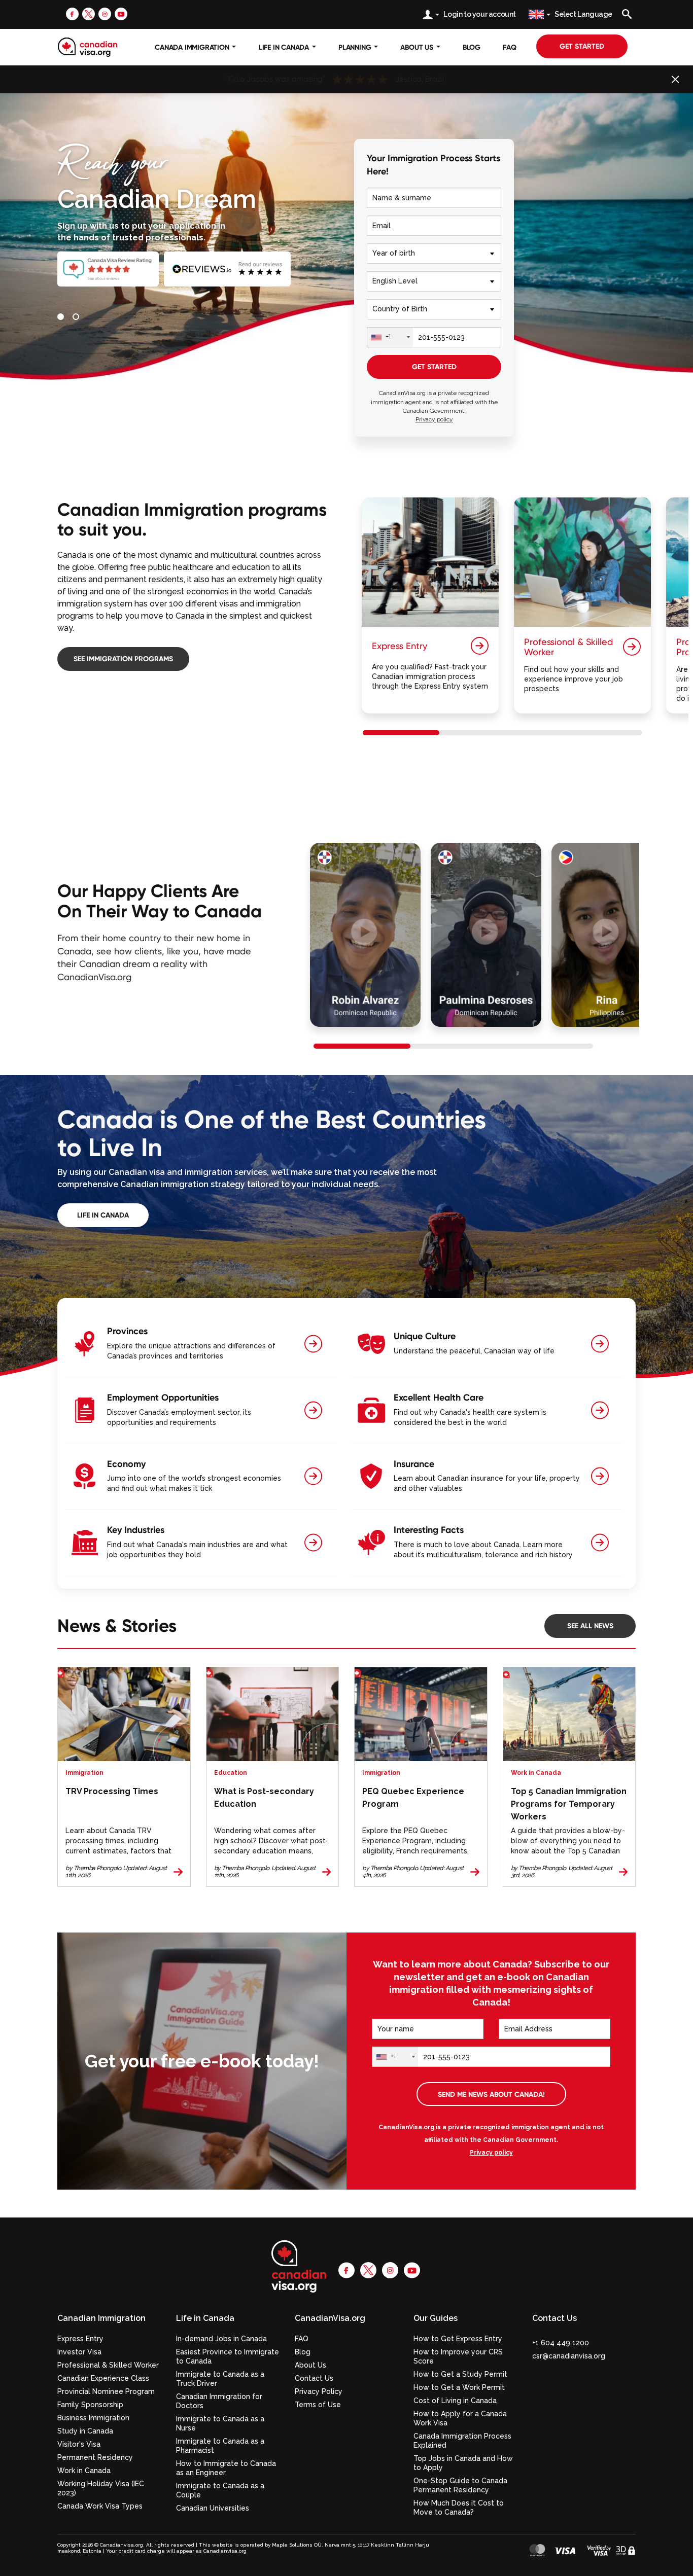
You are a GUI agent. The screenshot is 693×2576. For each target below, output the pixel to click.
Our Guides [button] (436, 2318)
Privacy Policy (319, 2391)
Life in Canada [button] (205, 2318)
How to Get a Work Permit (459, 2387)
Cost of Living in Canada (455, 2401)
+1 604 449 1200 (561, 2343)
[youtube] (121, 14)
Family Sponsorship (90, 2405)
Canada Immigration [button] (193, 47)
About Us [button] (418, 47)
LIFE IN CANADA (103, 1215)
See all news (590, 1626)
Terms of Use (318, 2405)
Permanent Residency (95, 2457)
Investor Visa (79, 2352)
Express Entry (80, 2339)
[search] (627, 14)
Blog (472, 47)
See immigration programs (123, 659)
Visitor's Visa (79, 2444)
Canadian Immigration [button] (101, 2318)
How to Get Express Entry (458, 2339)
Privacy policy (434, 419)
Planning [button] (356, 47)
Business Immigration (93, 2418)
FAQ (509, 47)
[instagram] (105, 14)
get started (582, 46)
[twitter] (89, 14)
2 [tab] (78, 318)
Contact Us (314, 2378)
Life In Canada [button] (285, 47)
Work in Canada (84, 2471)
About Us (310, 2365)
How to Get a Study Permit (460, 2374)
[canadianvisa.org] (88, 47)
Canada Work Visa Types (100, 2506)
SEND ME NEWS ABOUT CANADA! (491, 2094)
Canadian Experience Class (103, 2378)
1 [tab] (62, 318)
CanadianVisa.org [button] (330, 2318)
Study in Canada (85, 2431)
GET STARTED (434, 367)
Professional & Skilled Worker (108, 2365)
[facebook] (72, 14)
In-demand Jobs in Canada (221, 2339)
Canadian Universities (213, 2508)
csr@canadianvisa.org (569, 2356)
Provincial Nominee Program (106, 2391)
